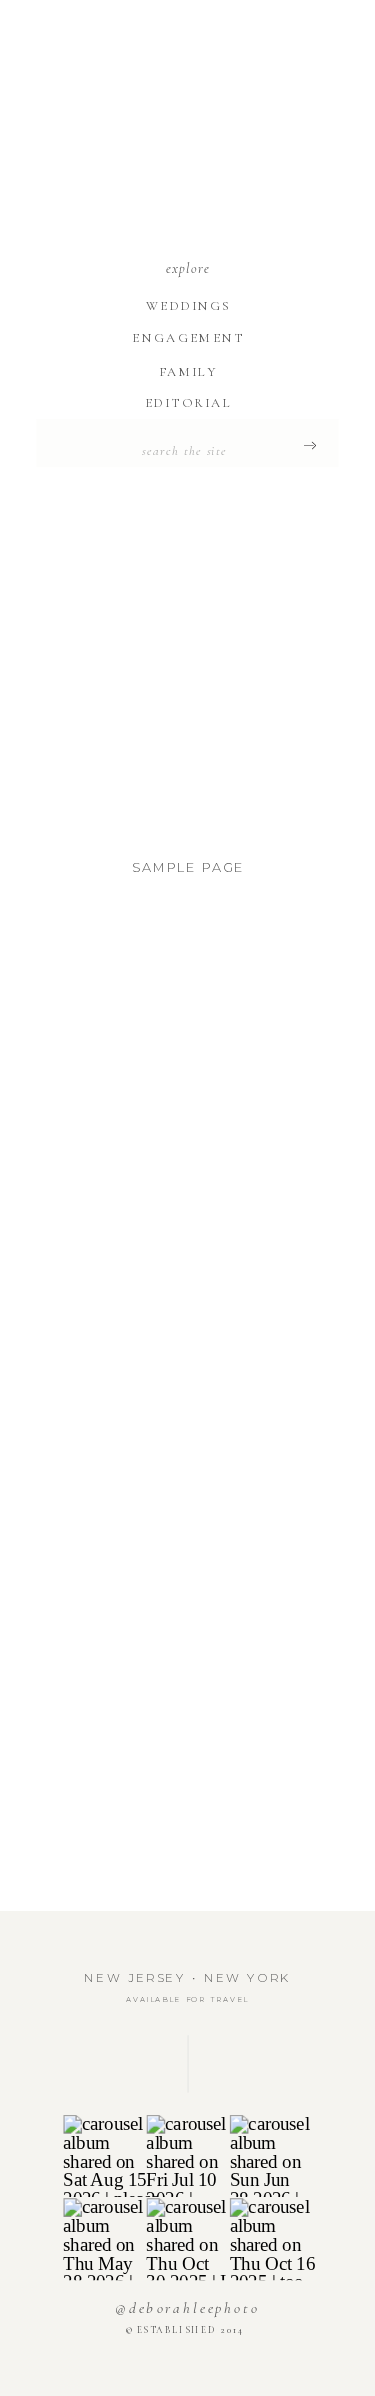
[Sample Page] (188, 675)
